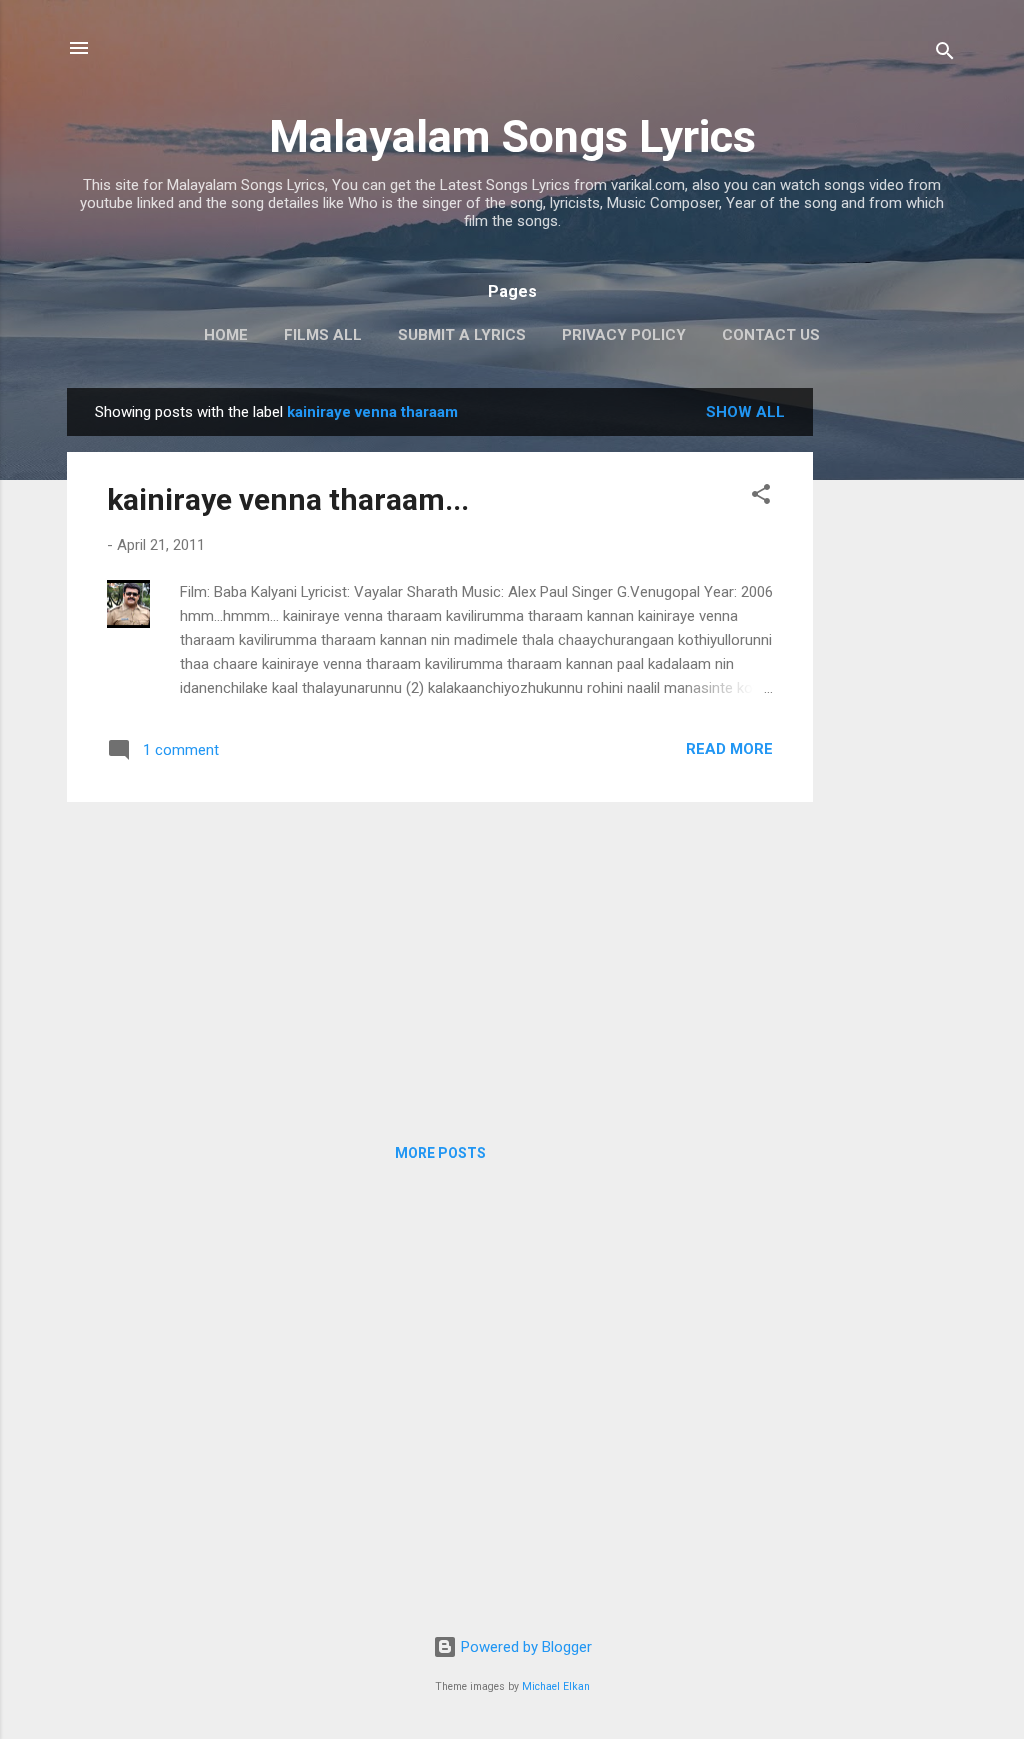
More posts (440, 1153)
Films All (323, 335)
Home (226, 335)
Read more (729, 749)
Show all (745, 412)
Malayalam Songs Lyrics (512, 136)
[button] (761, 497)
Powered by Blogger (524, 1647)
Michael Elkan (556, 1686)
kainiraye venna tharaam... (288, 499)
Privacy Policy (624, 335)
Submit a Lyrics (462, 335)
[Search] (945, 54)
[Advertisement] (893, 688)
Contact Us (771, 335)
